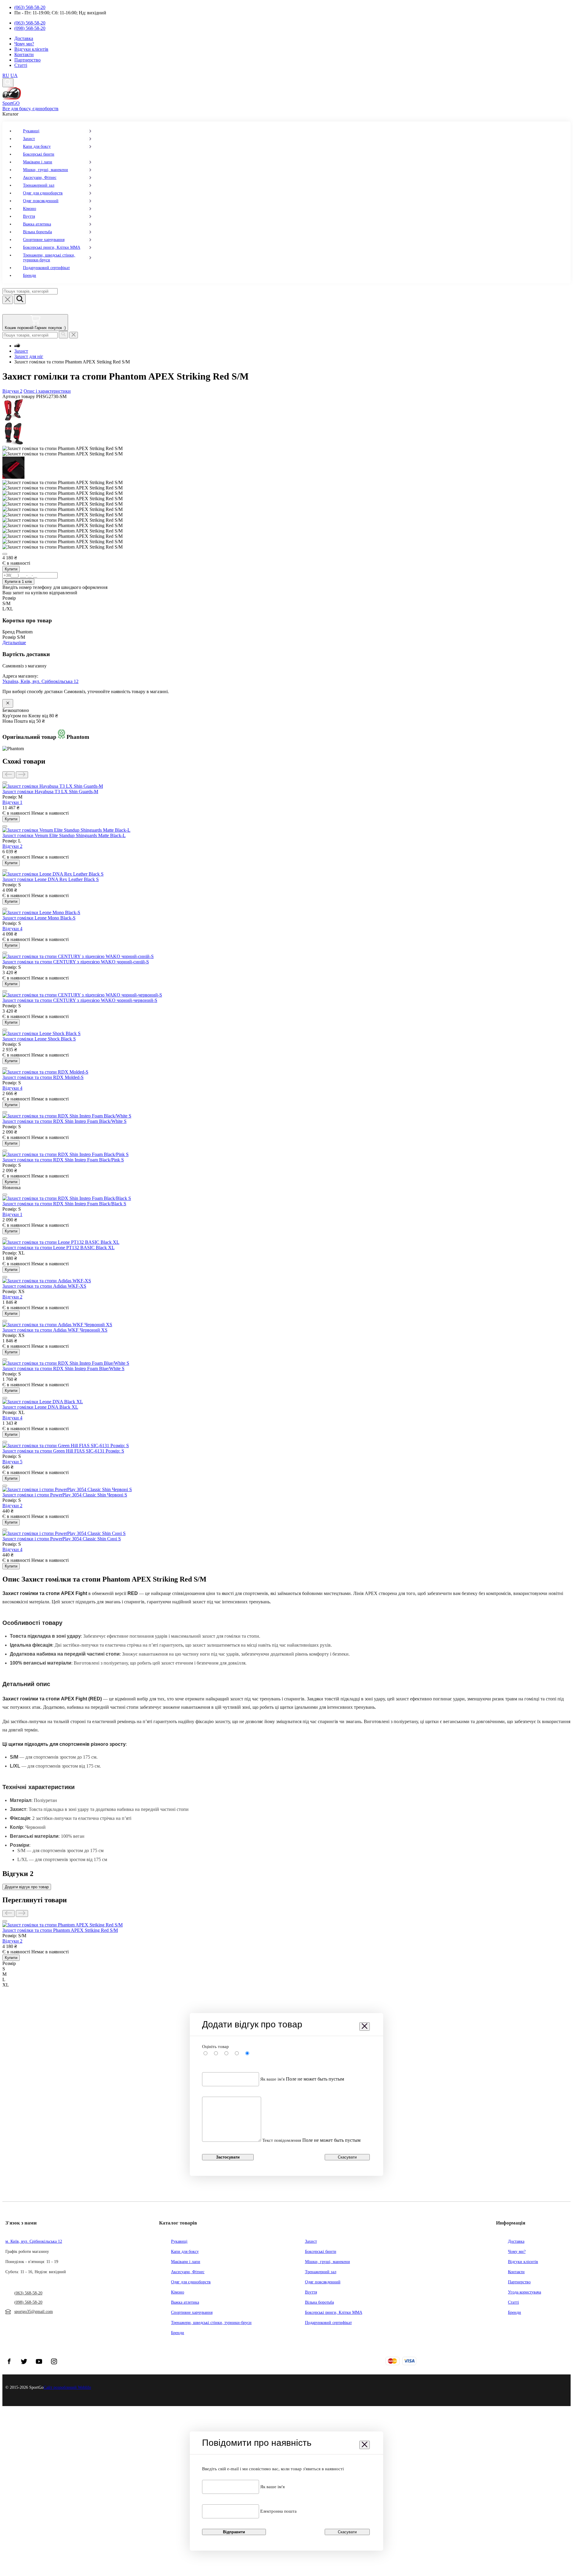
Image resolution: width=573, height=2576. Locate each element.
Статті (21, 65)
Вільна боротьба (37, 232)
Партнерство (27, 60)
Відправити (234, 2532)
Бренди (30, 275)
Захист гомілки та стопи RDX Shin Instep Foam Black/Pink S (63, 1160)
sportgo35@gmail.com (34, 2312)
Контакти (24, 55)
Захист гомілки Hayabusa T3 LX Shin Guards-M (50, 792)
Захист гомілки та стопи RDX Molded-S (43, 1077)
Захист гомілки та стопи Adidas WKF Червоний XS (55, 1330)
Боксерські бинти (39, 154)
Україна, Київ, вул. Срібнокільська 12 (40, 681)
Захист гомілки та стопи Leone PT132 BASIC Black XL (58, 1248)
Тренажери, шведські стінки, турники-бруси (49, 258)
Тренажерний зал (39, 185)
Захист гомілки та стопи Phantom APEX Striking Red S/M (60, 1930)
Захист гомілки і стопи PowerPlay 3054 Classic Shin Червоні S (65, 1495)
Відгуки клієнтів (31, 49)
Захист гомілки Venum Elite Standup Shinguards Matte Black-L (64, 835)
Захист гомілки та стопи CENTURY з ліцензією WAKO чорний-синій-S (76, 962)
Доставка (24, 38)
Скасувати (347, 2157)
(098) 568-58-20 (30, 28)
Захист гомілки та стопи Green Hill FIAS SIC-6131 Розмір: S (63, 1451)
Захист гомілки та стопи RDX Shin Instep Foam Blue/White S (63, 1368)
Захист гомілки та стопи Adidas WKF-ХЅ (44, 1286)
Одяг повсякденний (41, 201)
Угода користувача (525, 2292)
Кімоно (30, 209)
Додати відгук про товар (27, 1887)
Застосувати (228, 2157)
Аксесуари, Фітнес (40, 178)
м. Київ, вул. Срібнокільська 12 (34, 2241)
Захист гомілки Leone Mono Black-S (39, 918)
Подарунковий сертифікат (46, 268)
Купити (11, 569)
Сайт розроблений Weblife (67, 2387)
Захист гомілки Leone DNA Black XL (40, 1407)
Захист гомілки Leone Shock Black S (39, 1039)
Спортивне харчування (44, 240)
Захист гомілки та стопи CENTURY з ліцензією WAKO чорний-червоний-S (80, 1000)
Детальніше (14, 643)
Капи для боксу (37, 146)
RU (6, 75)
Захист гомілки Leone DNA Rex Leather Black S (51, 879)
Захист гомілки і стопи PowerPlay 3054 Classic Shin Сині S (62, 1539)
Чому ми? (24, 44)
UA (14, 75)
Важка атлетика (37, 224)
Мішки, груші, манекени (46, 170)
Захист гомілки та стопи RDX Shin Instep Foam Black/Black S (64, 1204)
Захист (29, 139)
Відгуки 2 (12, 391)
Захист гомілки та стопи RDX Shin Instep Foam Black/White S (64, 1121)
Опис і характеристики (47, 391)
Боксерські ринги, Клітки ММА (52, 247)
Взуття (29, 216)
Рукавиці (31, 131)
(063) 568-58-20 (30, 7)
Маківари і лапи (38, 162)
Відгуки (12, 802)
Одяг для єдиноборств (43, 193)
